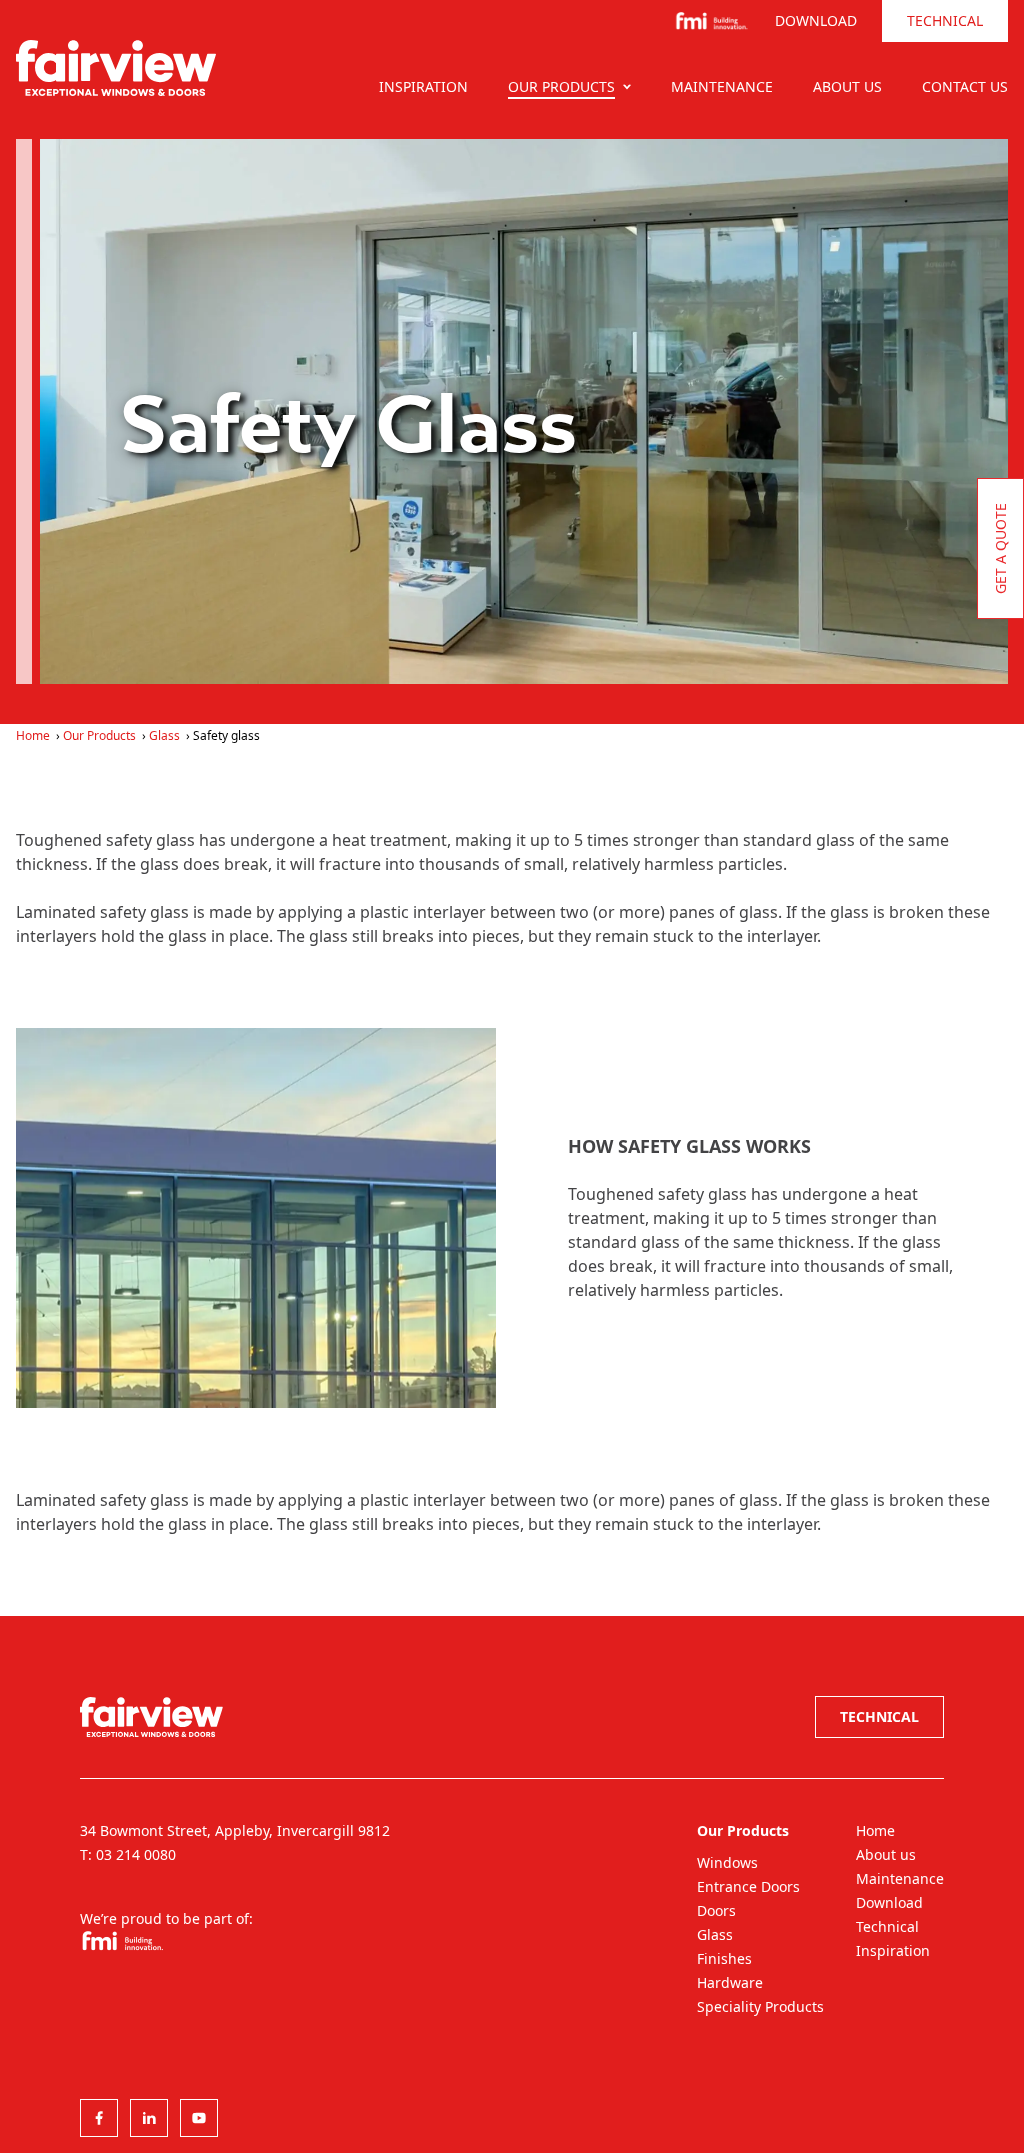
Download (816, 20)
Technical (945, 20)
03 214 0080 (136, 1854)
